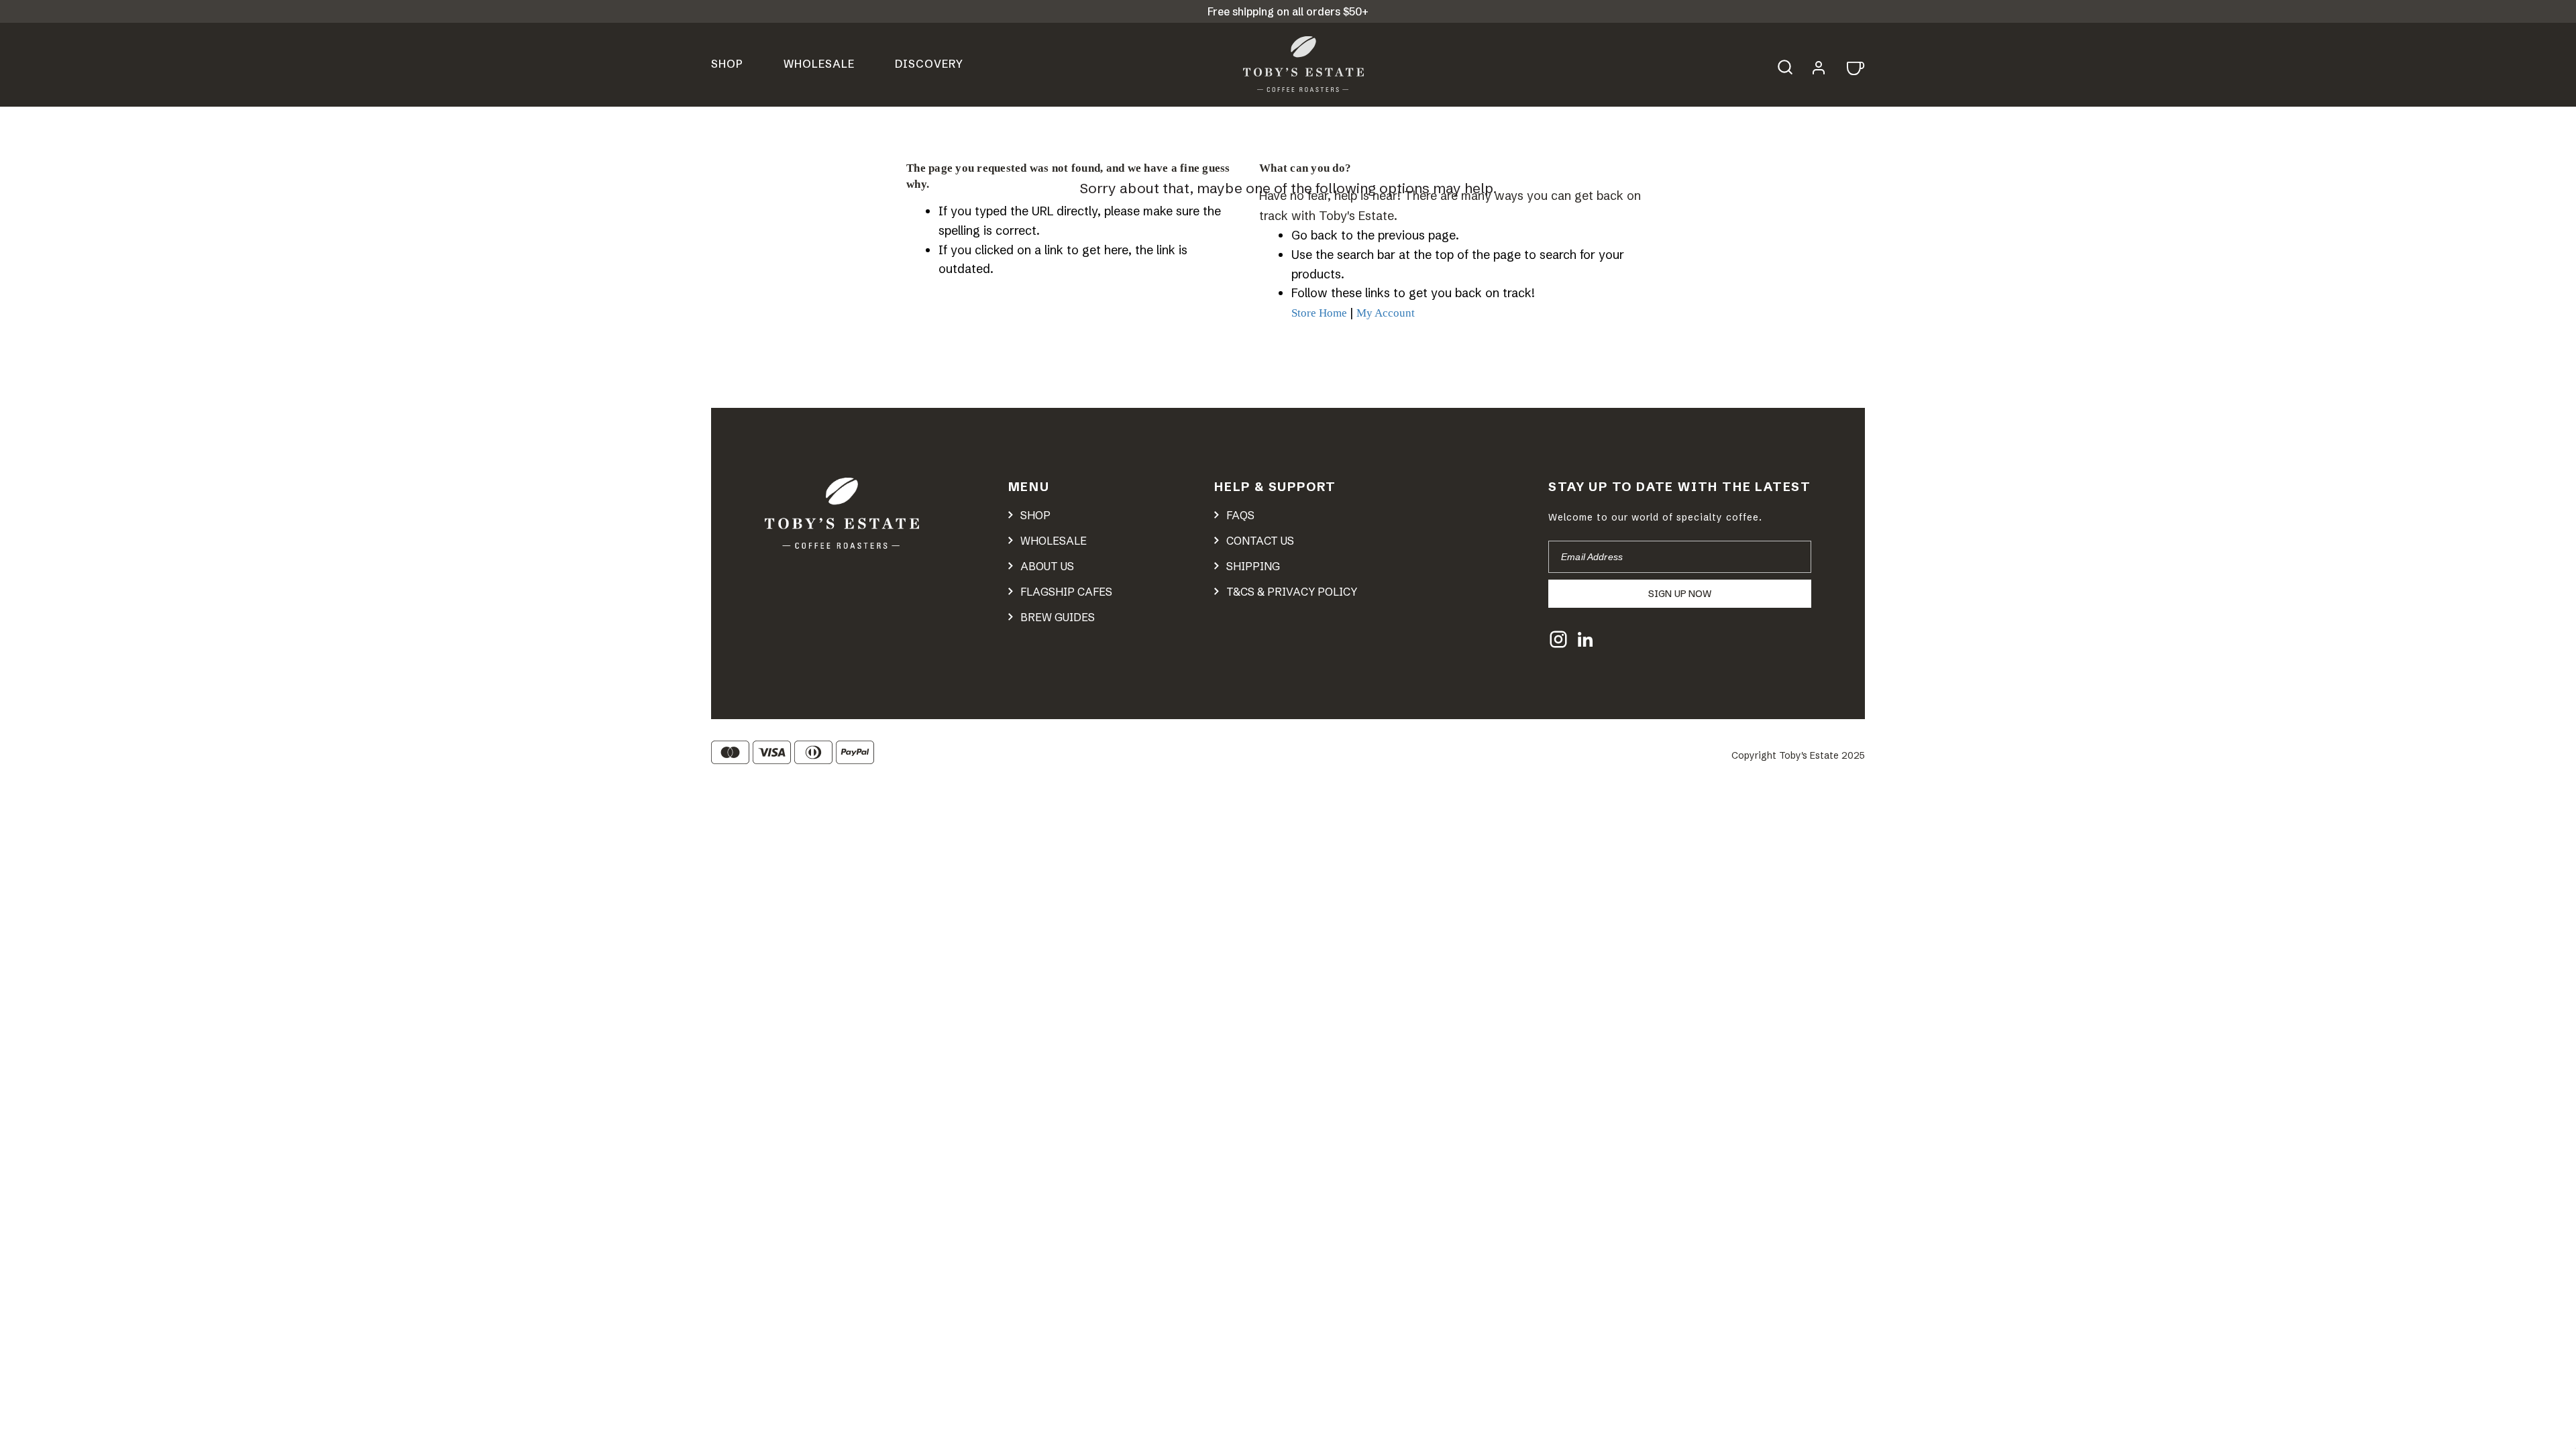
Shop (727, 64)
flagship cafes (1066, 592)
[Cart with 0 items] (1854, 67)
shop (1035, 515)
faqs (1240, 515)
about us (1047, 566)
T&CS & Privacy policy (1292, 592)
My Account (1386, 313)
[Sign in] (1819, 66)
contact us (1260, 541)
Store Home (1319, 313)
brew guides (1058, 617)
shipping (1253, 566)
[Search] (1792, 65)
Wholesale (819, 64)
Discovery (929, 64)
